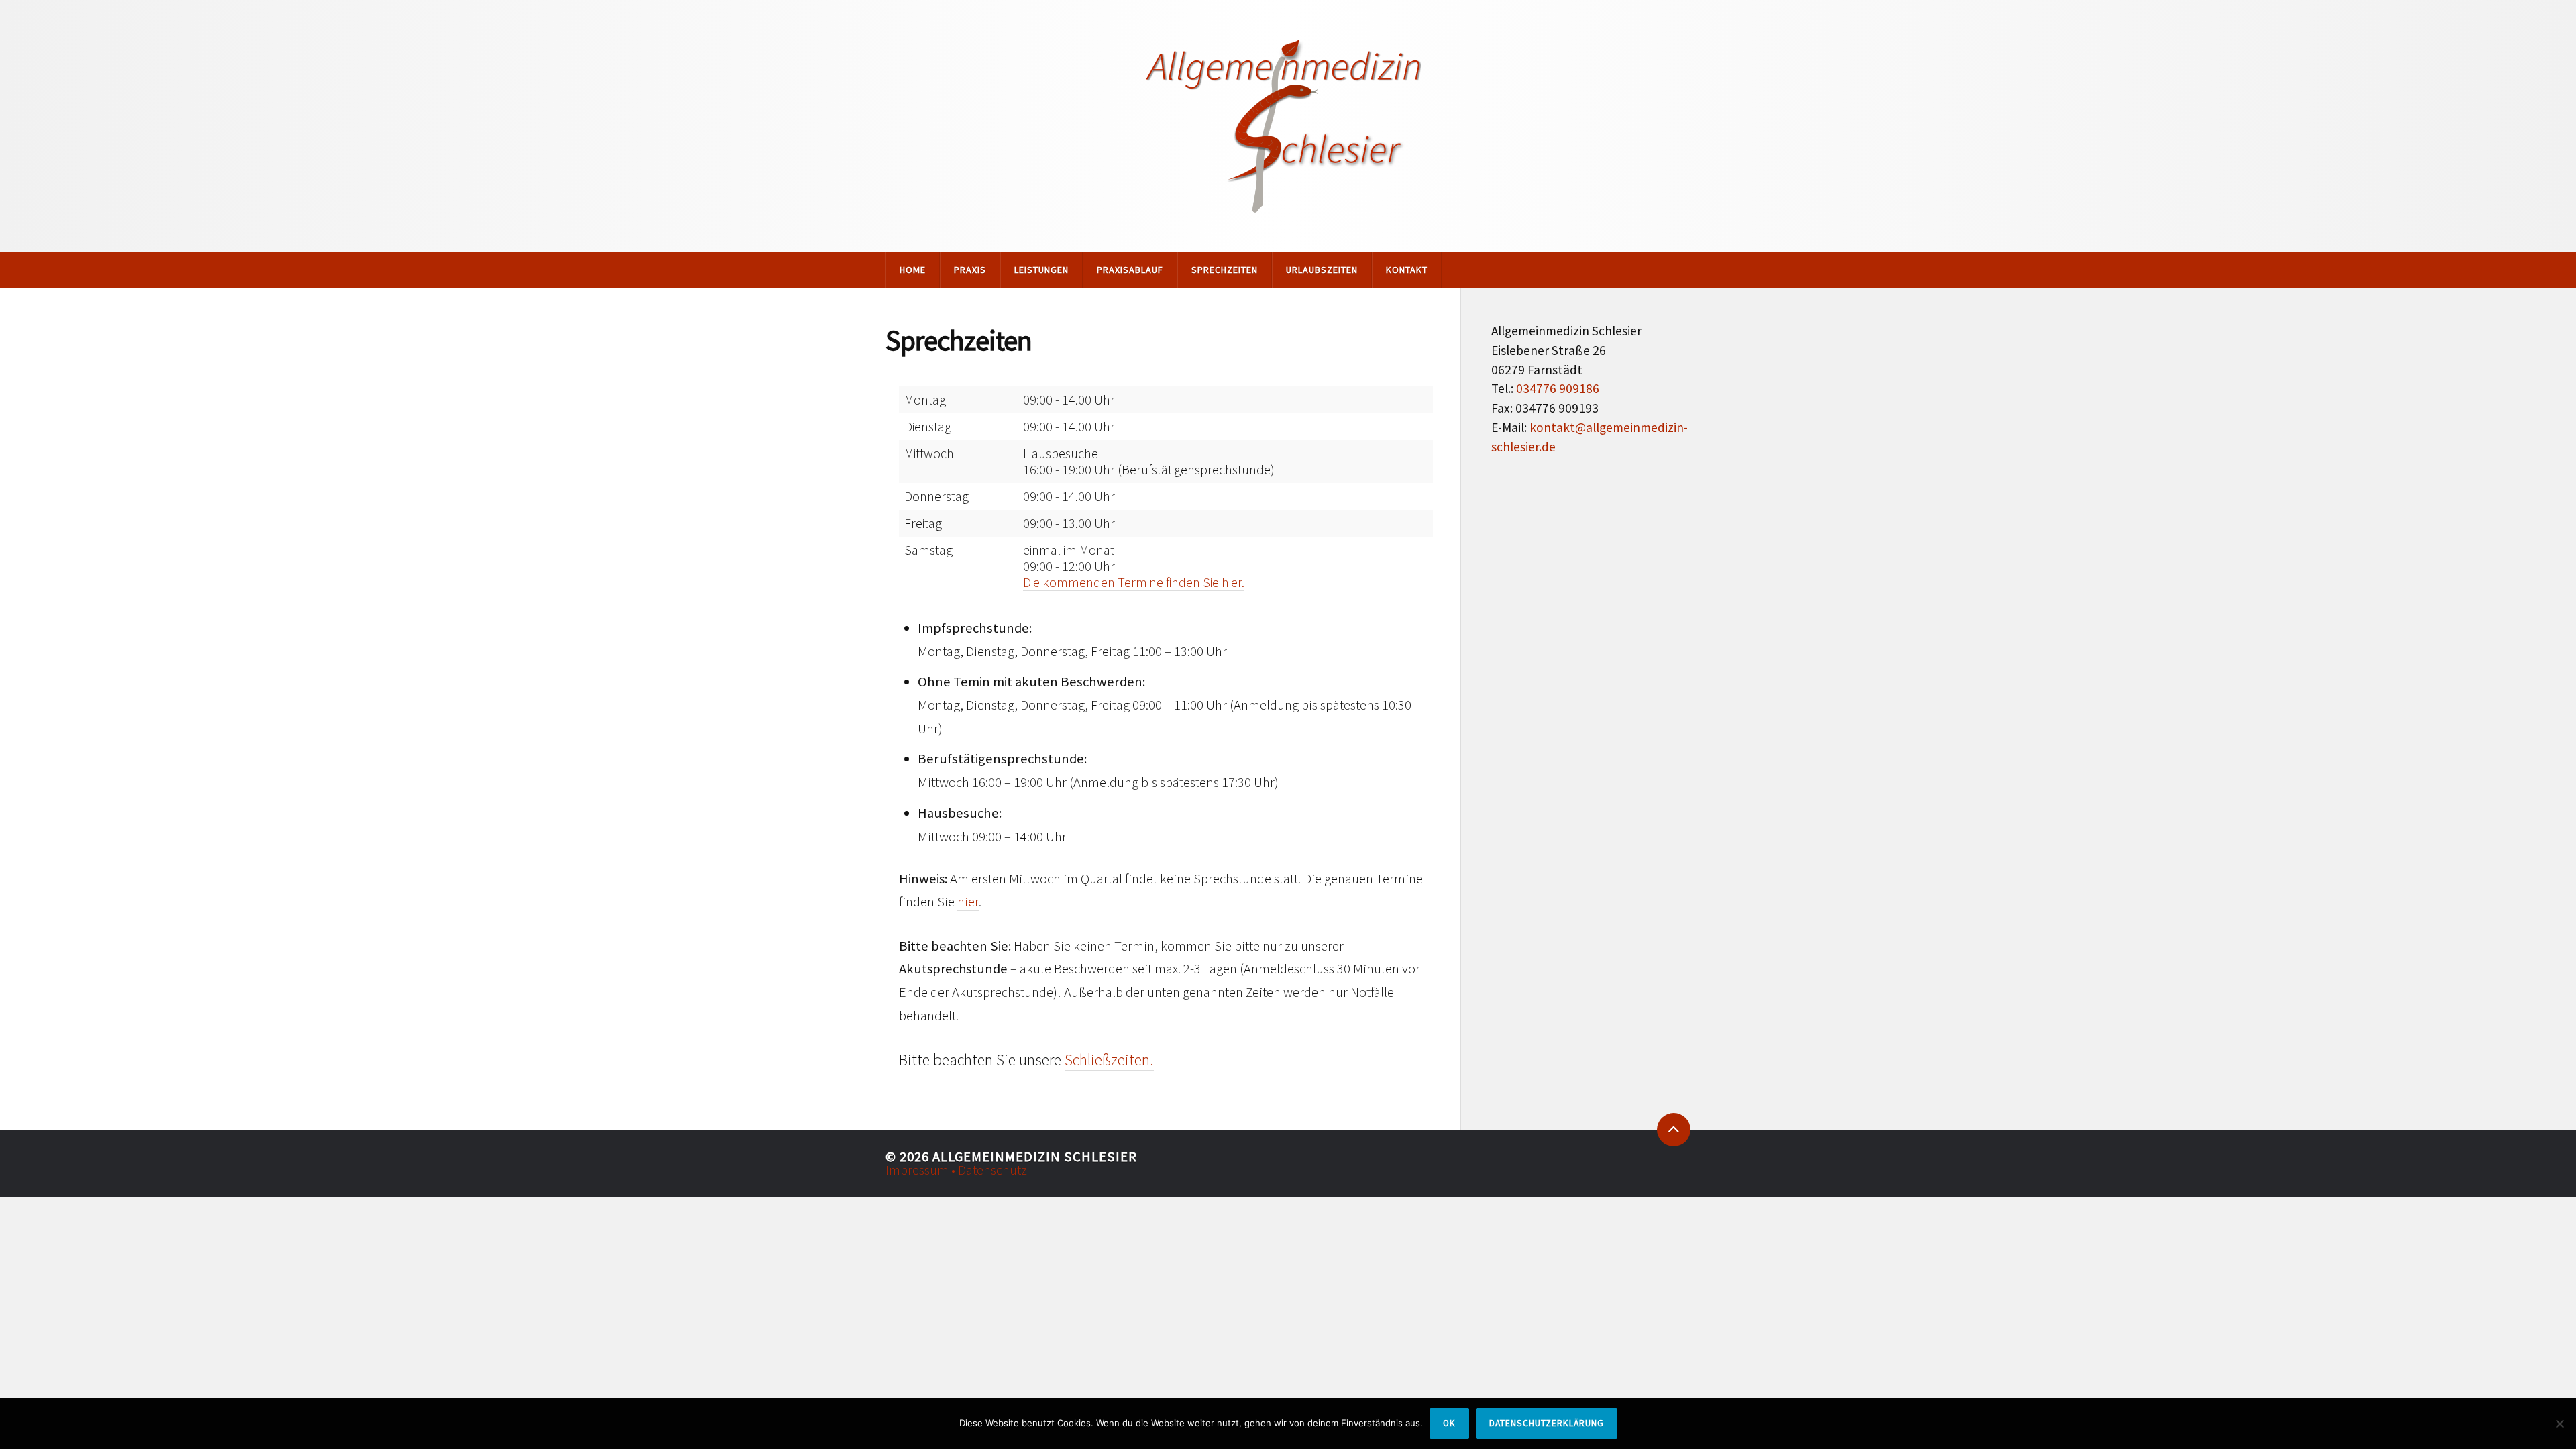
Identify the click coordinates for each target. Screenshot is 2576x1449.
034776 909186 (1558, 388)
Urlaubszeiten (1322, 270)
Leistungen (1041, 270)
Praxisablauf (1130, 270)
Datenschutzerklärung (1547, 1423)
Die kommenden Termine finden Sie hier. (1134, 582)
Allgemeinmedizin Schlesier (1035, 1157)
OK (1449, 1423)
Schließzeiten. (1109, 1060)
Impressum (918, 1170)
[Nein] (2559, 1424)
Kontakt (1407, 270)
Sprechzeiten (1225, 270)
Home (913, 270)
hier (968, 902)
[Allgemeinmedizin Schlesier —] (1288, 126)
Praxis (970, 270)
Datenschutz (992, 1170)
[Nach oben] (1674, 1130)
